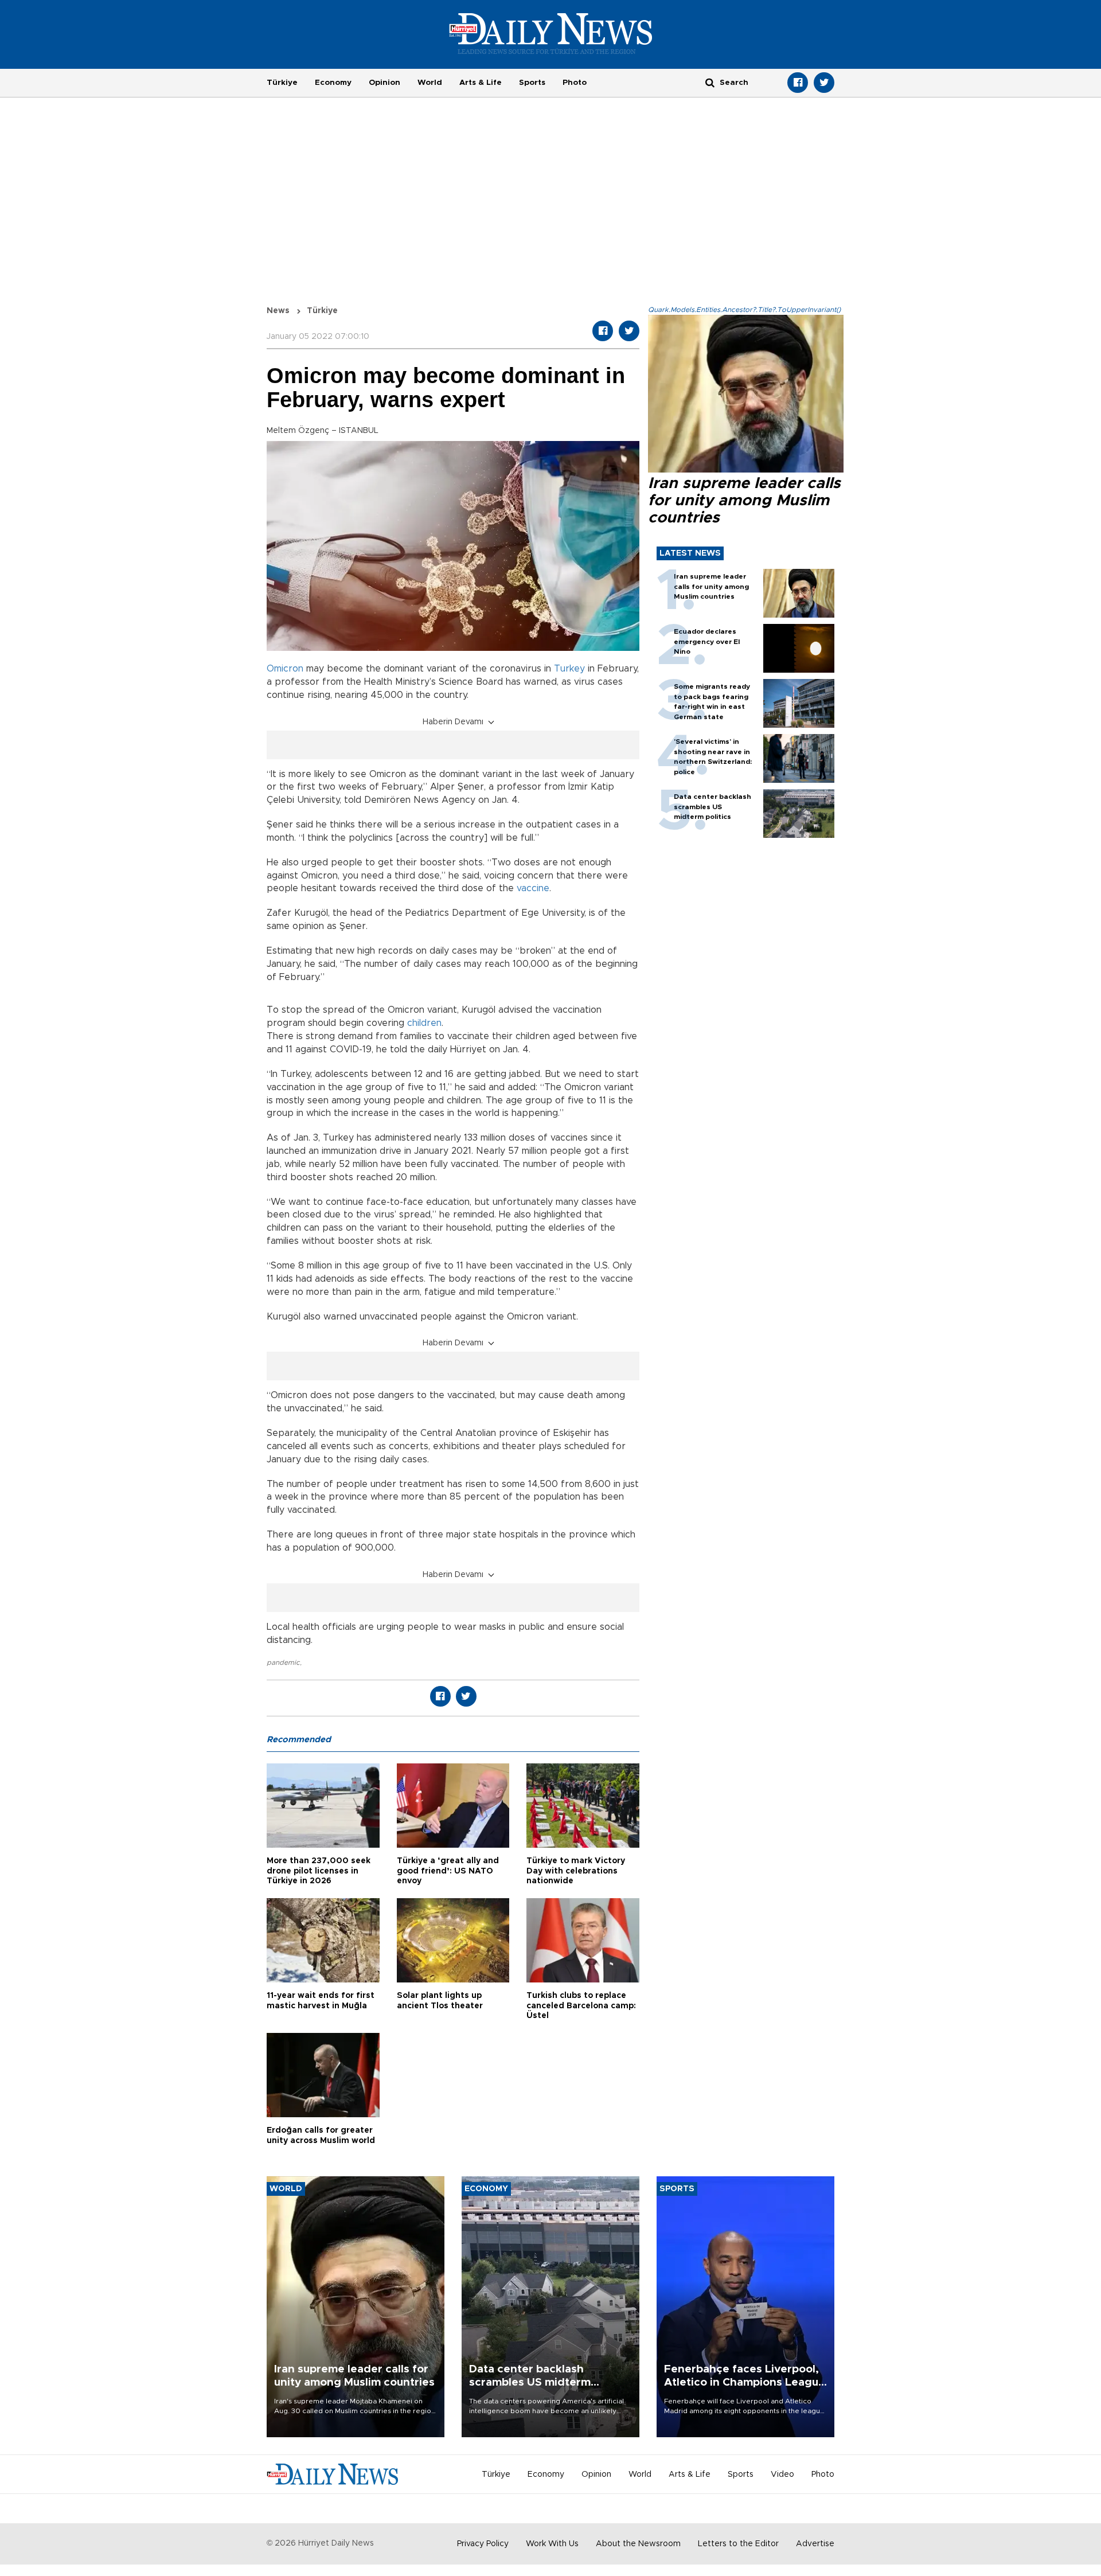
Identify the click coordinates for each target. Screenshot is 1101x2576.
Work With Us (552, 2544)
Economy (333, 83)
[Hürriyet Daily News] (551, 33)
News (278, 311)
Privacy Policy (483, 2544)
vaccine (533, 888)
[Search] (710, 82)
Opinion (384, 83)
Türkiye (282, 83)
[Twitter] (824, 83)
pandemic (283, 1662)
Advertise (815, 2544)
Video (782, 2474)
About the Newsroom (638, 2544)
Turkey (569, 669)
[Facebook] (798, 83)
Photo (575, 83)
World (430, 83)
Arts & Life (481, 83)
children (424, 1023)
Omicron (285, 669)
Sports (532, 83)
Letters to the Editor (738, 2544)
